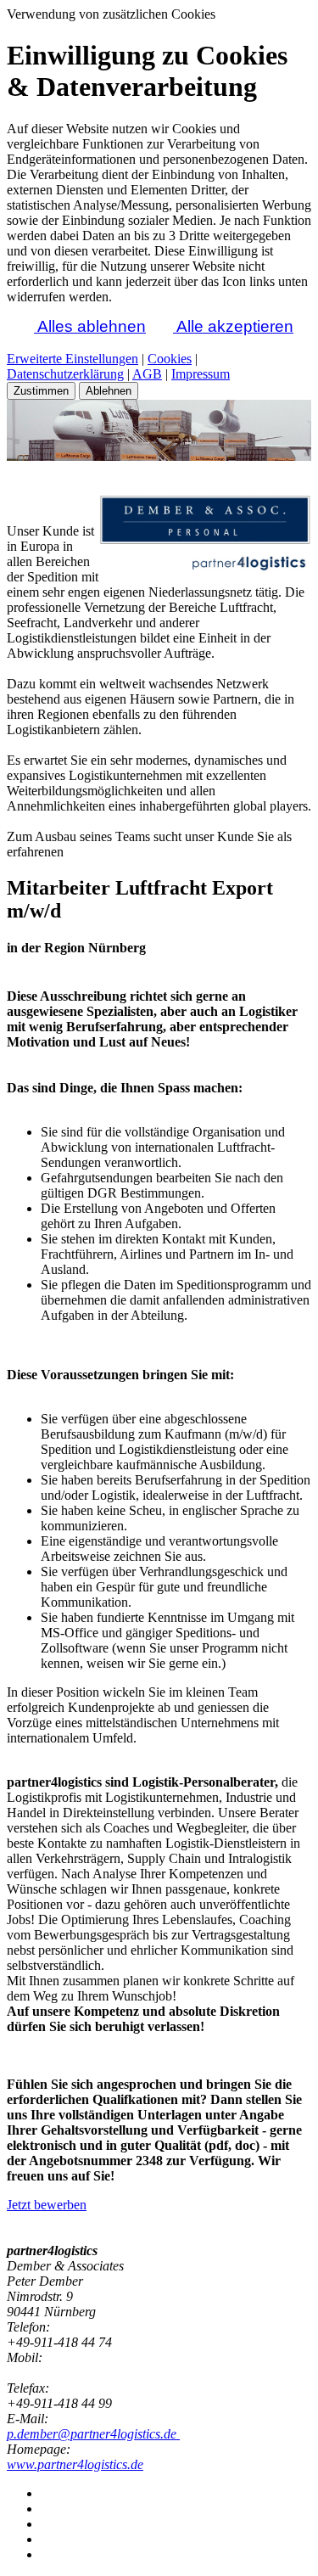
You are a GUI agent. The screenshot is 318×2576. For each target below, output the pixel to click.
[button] (20, 326)
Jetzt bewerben (47, 2205)
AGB (147, 374)
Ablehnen (109, 391)
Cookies (170, 359)
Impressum (201, 374)
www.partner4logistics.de (75, 2464)
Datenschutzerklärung (65, 374)
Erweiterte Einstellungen (73, 359)
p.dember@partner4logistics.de (93, 2434)
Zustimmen (41, 391)
